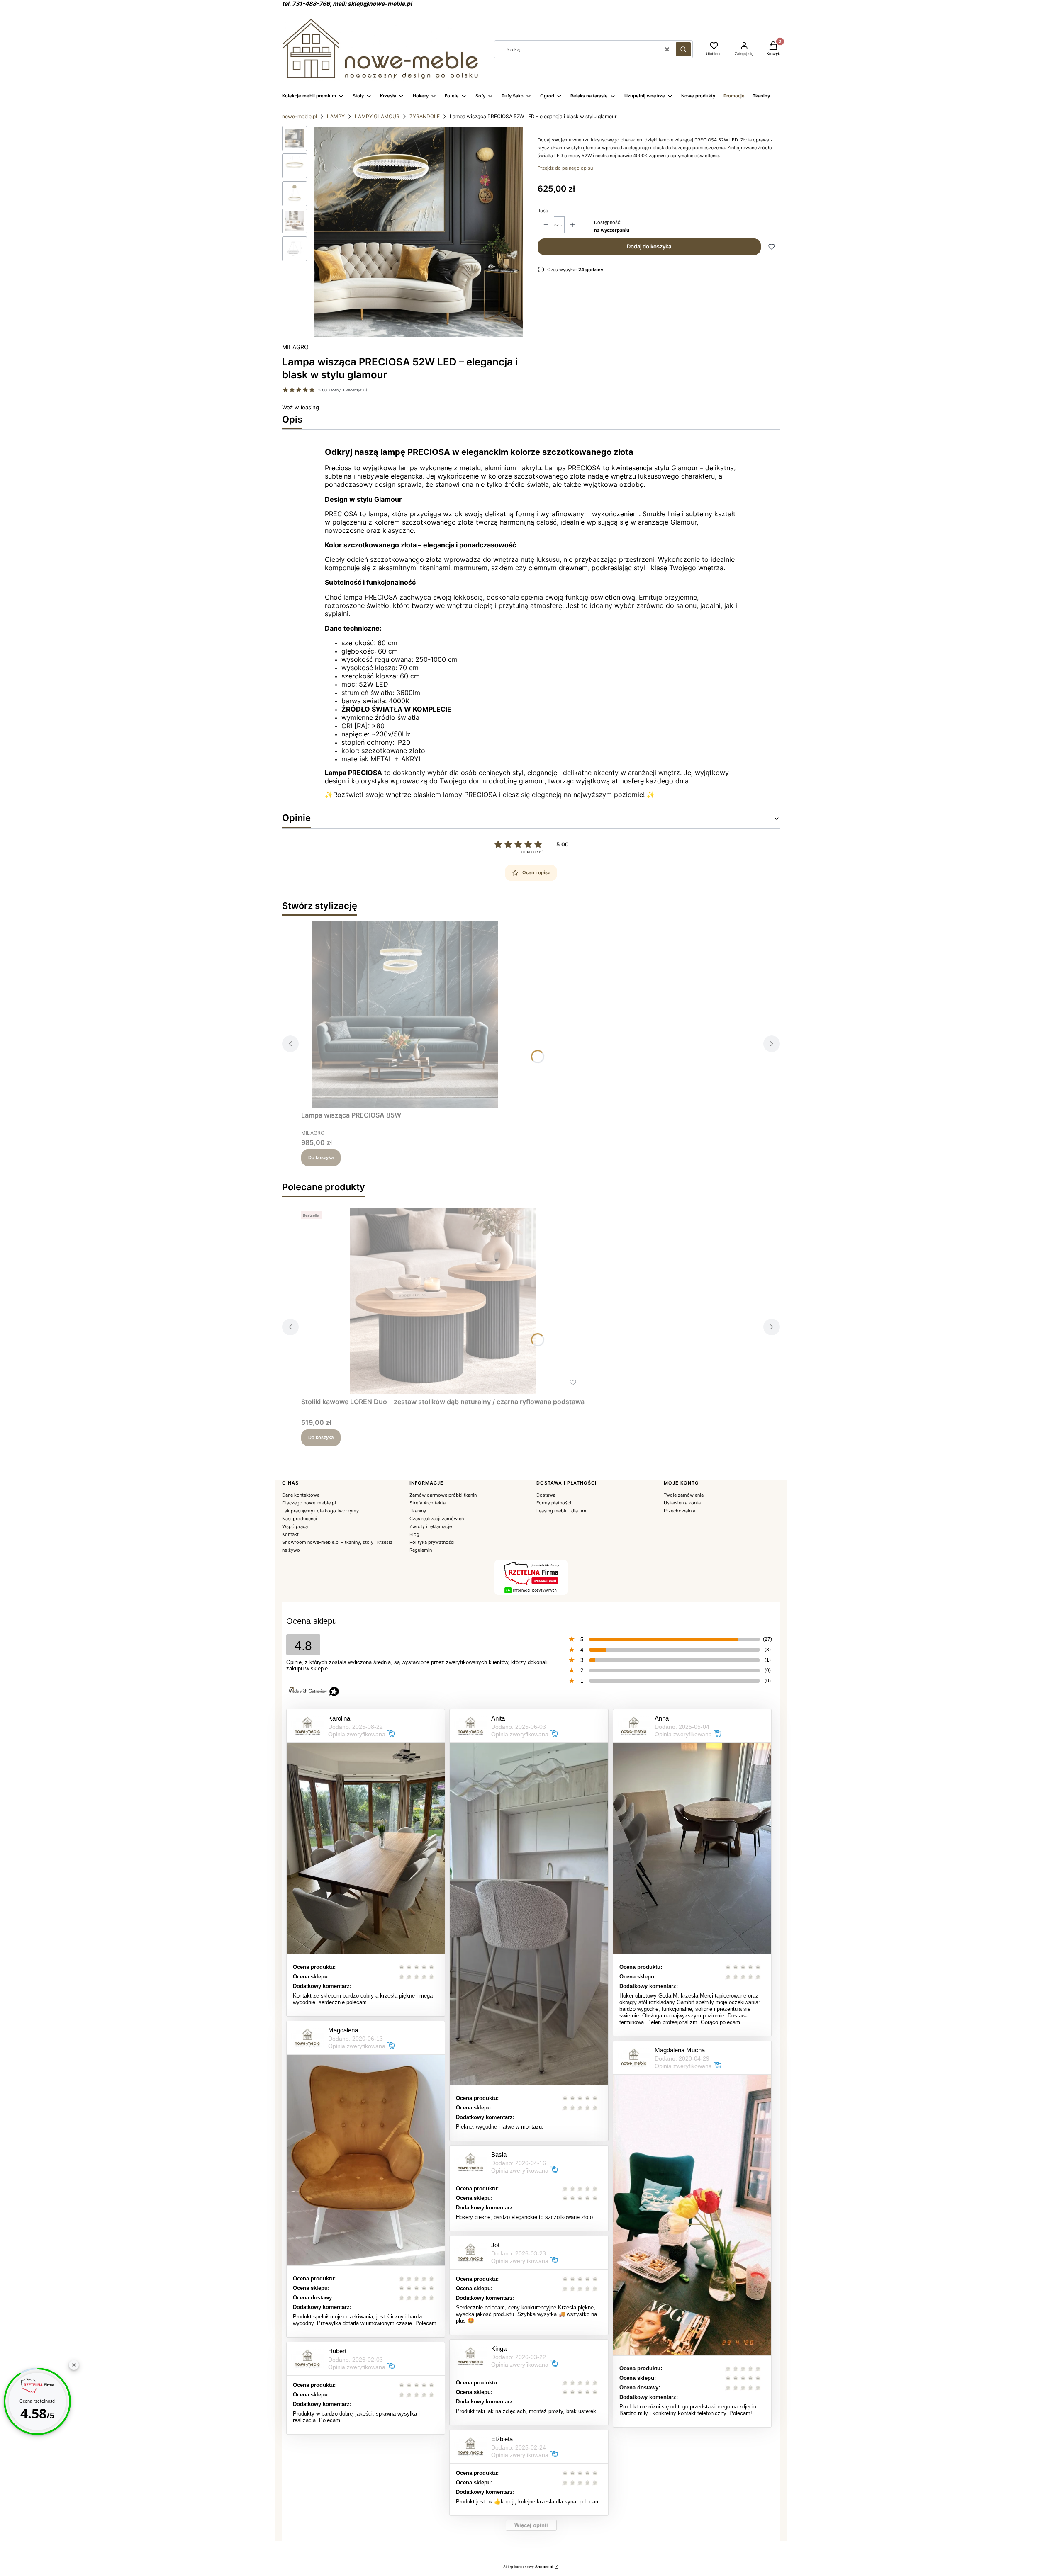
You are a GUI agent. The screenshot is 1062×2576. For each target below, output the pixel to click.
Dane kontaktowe (301, 1495)
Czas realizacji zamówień (437, 1519)
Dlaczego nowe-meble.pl (309, 1503)
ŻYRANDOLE (425, 116)
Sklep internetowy (528, 2567)
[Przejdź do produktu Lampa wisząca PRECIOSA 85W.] (405, 1015)
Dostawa (546, 1495)
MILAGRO (295, 347)
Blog (414, 1534)
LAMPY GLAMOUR (377, 116)
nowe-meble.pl (300, 116)
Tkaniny (418, 1511)
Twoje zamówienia (684, 1495)
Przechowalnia (680, 1511)
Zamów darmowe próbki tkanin (443, 1495)
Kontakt (290, 1534)
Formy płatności (554, 1503)
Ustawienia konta (682, 1503)
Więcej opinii (531, 2525)
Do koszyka (321, 1157)
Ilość (543, 211)
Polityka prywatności (432, 1542)
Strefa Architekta (427, 1503)
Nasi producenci (300, 1519)
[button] (683, 49)
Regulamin (421, 1550)
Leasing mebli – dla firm (562, 1511)
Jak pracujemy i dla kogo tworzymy (320, 1511)
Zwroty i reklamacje (431, 1526)
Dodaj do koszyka (649, 246)
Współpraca (295, 1526)
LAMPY (336, 116)
